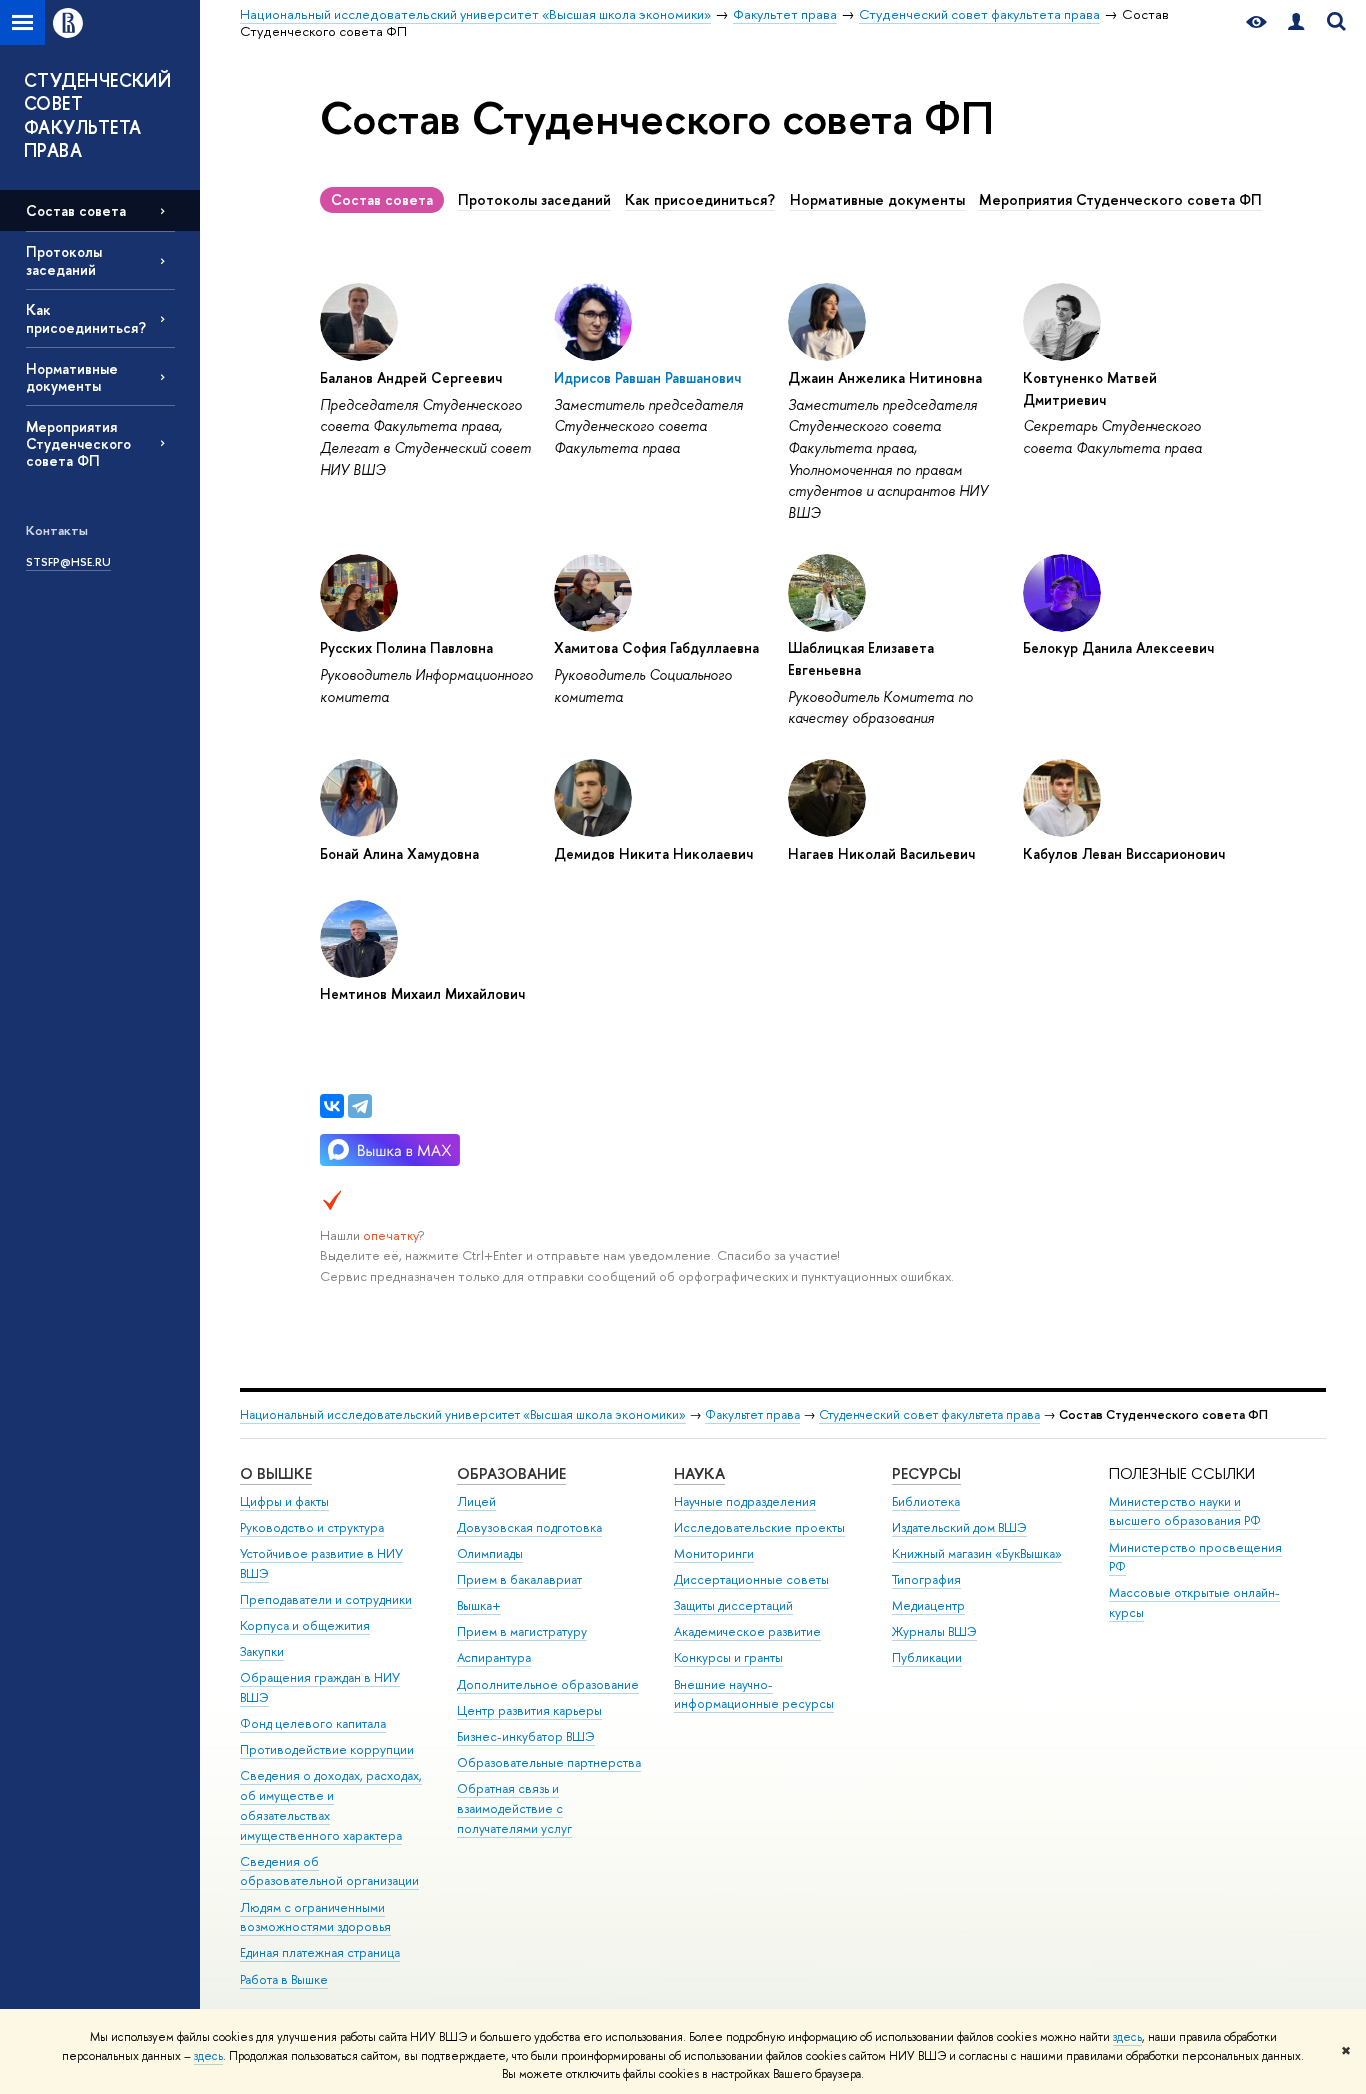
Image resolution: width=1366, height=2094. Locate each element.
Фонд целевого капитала (313, 1723)
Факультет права (752, 1414)
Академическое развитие (747, 1631)
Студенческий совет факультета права (929, 1414)
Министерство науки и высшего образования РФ (1185, 1511)
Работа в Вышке (284, 1979)
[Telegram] (360, 1106)
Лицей (476, 1501)
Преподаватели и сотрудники (326, 1599)
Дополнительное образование (548, 1684)
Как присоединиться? (86, 318)
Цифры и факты (284, 1501)
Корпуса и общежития (305, 1625)
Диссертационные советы (751, 1579)
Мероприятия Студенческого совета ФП (78, 443)
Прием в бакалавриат (519, 1579)
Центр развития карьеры (529, 1710)
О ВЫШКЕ (276, 1473)
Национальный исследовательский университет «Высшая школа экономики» (463, 1414)
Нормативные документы (72, 377)
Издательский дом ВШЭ (959, 1527)
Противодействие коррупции (327, 1749)
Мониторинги (714, 1553)
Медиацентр (928, 1605)
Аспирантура (494, 1657)
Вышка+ (479, 1605)
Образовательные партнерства (549, 1762)
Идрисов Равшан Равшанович (647, 377)
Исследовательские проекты (759, 1527)
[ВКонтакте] (332, 1106)
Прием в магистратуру (522, 1631)
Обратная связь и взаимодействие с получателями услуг (514, 1808)
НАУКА (699, 1473)
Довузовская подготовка (529, 1527)
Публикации (927, 1657)
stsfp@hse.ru (68, 562)
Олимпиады (490, 1553)
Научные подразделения (745, 1501)
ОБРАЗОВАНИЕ (511, 1473)
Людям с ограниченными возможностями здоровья (315, 1917)
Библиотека (926, 1501)
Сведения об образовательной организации (329, 1871)
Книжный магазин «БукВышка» (977, 1553)
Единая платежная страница (320, 1952)
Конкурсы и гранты (728, 1657)
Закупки (262, 1651)
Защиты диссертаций (733, 1605)
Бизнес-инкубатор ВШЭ (526, 1736)
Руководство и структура (312, 1527)
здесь (1127, 2037)
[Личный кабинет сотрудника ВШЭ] (1296, 22)
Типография (926, 1579)
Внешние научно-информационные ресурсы (754, 1694)
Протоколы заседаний (64, 260)
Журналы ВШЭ (934, 1631)
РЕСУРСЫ (926, 1473)
